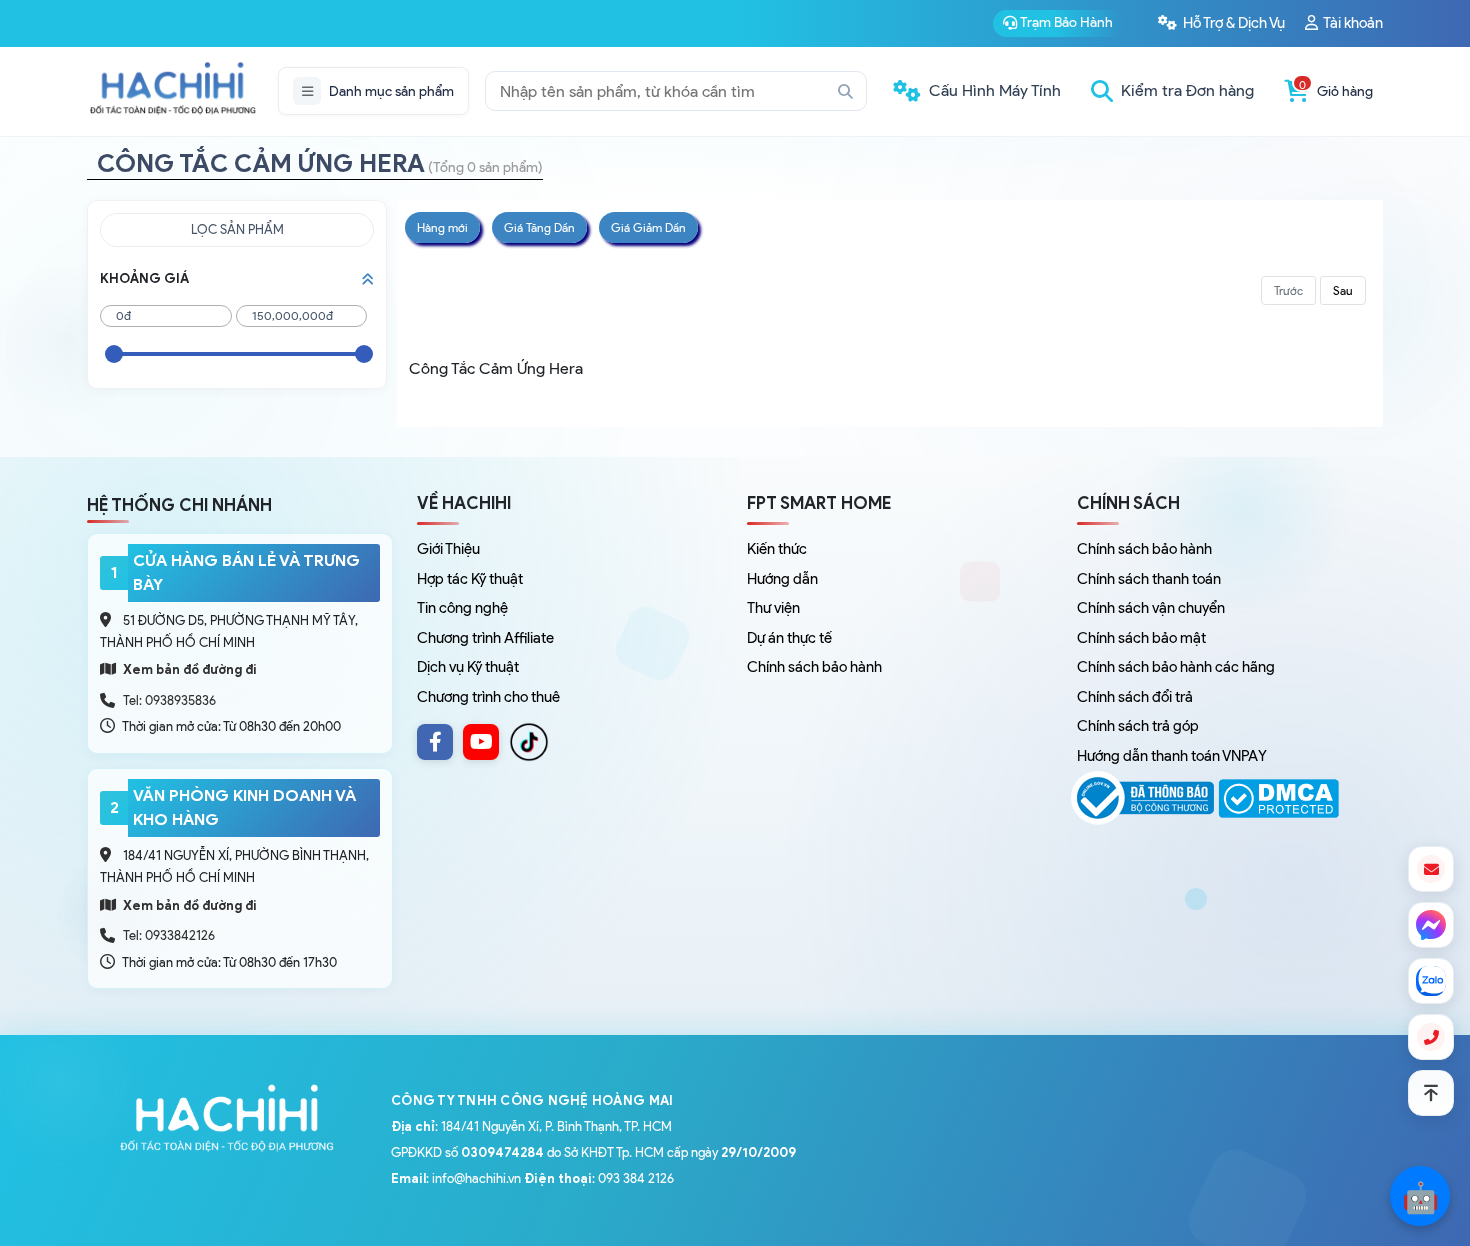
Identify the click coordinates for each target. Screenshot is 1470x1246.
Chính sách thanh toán (1149, 579)
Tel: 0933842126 (169, 935)
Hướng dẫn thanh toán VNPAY (1172, 756)
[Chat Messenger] (1431, 925)
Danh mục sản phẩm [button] (391, 91)
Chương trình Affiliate (485, 638)
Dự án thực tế (789, 638)
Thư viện (773, 608)
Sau (1343, 290)
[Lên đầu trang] (1431, 1093)
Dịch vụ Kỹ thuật (468, 667)
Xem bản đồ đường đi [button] (188, 669)
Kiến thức (777, 549)
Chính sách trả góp (1138, 726)
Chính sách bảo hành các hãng (1176, 667)
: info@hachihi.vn (456, 1178)
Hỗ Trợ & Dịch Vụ (1232, 23)
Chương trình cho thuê (488, 697)
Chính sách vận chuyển (1151, 608)
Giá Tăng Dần (539, 227)
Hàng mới (442, 227)
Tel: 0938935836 (169, 700)
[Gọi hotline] (1431, 1037)
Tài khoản (1352, 23)
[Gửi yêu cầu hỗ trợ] (1431, 869)
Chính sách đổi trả (1135, 697)
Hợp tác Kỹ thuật (470, 579)
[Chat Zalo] (1431, 981)
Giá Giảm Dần (648, 227)
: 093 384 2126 (599, 1178)
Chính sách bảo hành (814, 667)
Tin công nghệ (462, 608)
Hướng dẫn (782, 579)
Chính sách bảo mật (1141, 638)
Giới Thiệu (448, 549)
